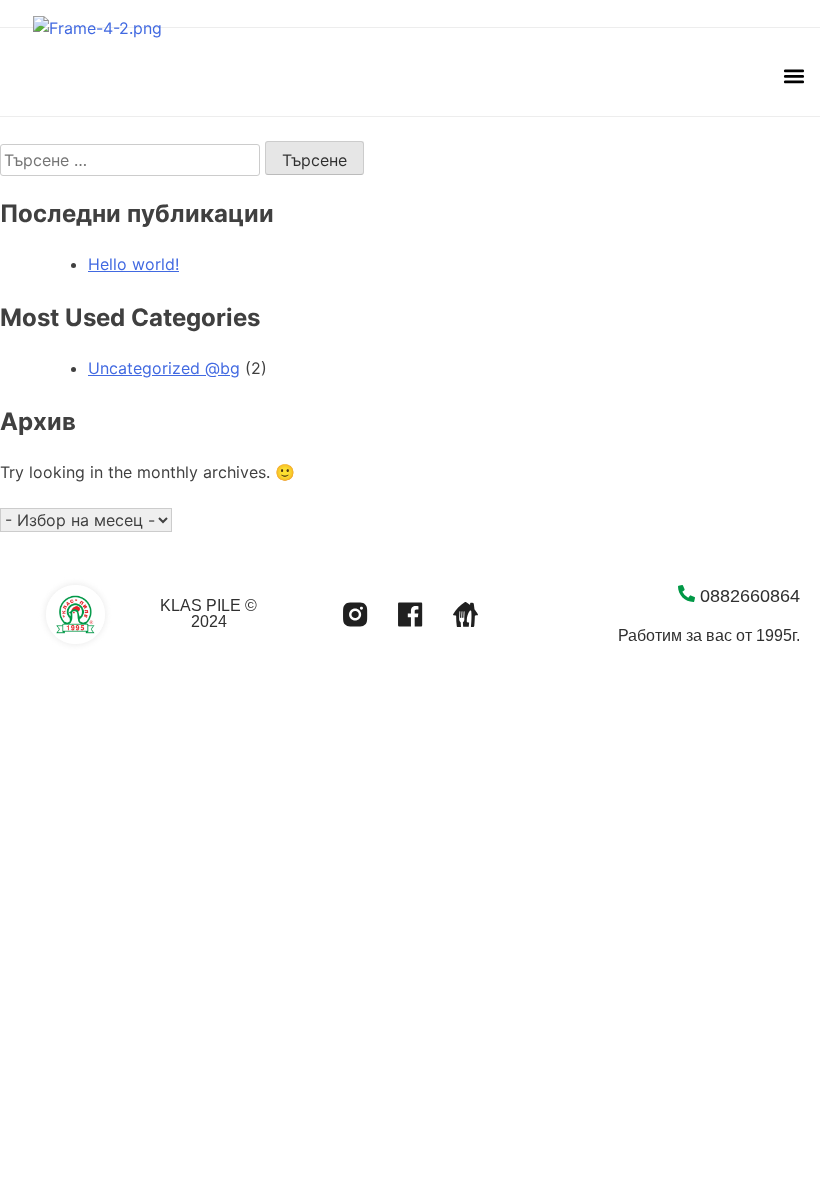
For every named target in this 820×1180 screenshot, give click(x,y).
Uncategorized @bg (164, 368)
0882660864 (750, 596)
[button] (793, 76)
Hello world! (133, 264)
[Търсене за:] (132, 160)
